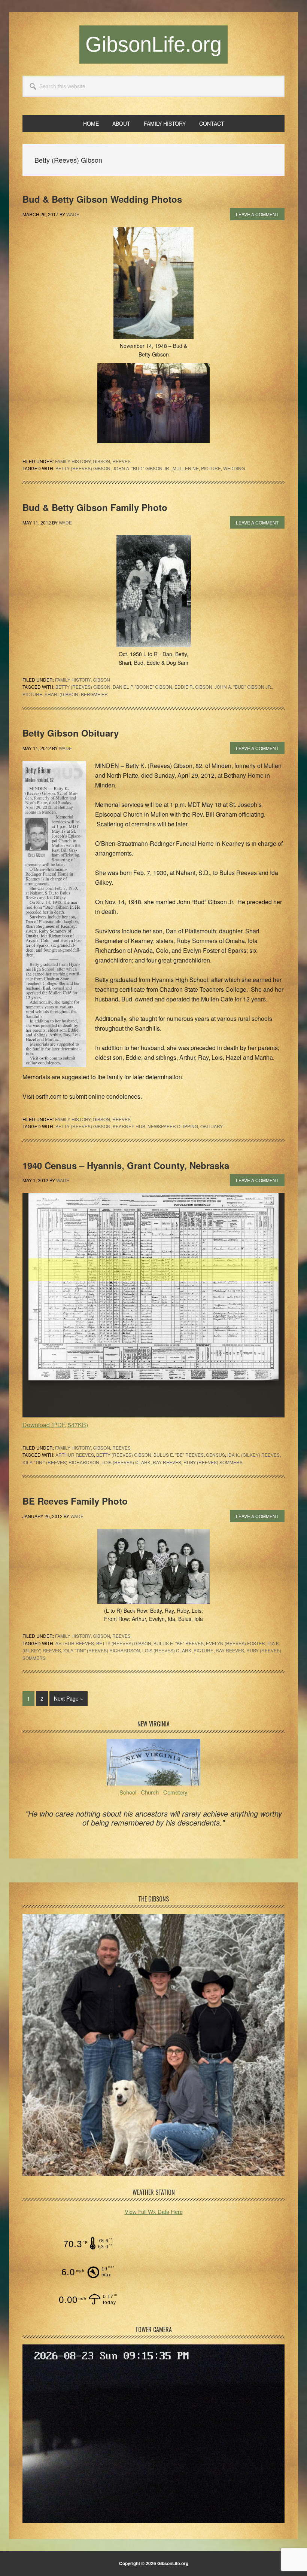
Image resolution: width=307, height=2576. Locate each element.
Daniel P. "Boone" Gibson (142, 687)
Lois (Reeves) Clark (126, 1462)
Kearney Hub (129, 1126)
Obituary (212, 1126)
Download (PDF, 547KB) (55, 1425)
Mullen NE (186, 468)
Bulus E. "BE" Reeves (179, 1455)
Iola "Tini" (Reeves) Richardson (61, 1462)
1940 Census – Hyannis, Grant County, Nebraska (126, 1165)
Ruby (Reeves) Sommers (213, 1462)
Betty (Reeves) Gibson (83, 468)
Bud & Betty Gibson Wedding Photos (102, 199)
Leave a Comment (257, 214)
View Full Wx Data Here (154, 2211)
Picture (211, 468)
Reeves (121, 461)
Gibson (101, 461)
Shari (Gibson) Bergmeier (76, 694)
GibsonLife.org (153, 44)
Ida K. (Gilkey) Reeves (253, 1455)
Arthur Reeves (75, 1455)
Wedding (234, 468)
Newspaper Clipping (173, 1126)
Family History (73, 461)
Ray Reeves (167, 1462)
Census (215, 1455)
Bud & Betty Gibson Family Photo (95, 507)
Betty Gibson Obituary (71, 733)
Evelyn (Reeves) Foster (235, 1643)
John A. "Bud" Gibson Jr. (142, 468)
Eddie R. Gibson (193, 687)
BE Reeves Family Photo (75, 1501)
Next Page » (68, 1700)
